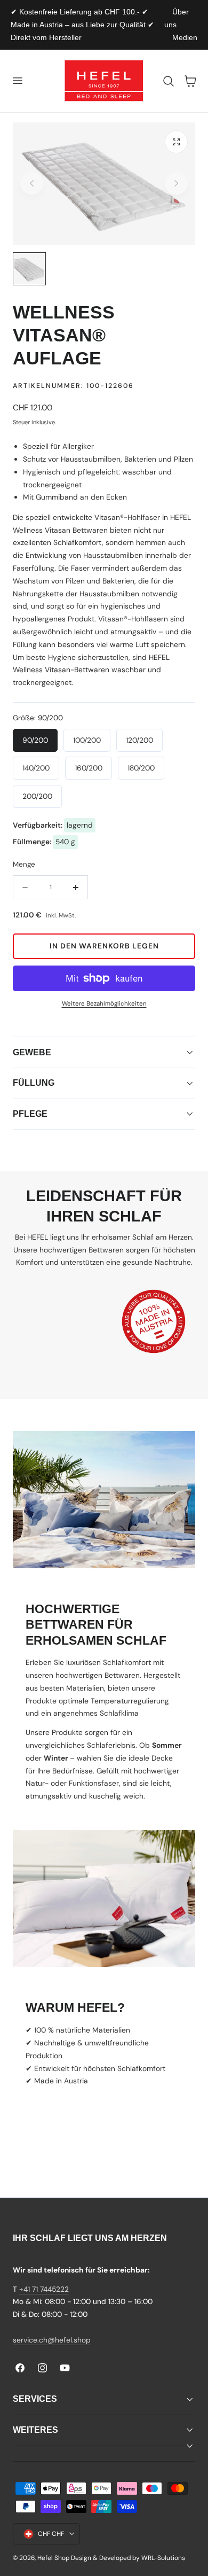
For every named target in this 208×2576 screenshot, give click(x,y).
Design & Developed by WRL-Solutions (128, 2558)
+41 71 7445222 (44, 2289)
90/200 (35, 740)
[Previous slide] (32, 184)
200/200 (37, 796)
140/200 (36, 768)
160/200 (89, 768)
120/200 (139, 740)
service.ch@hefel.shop (52, 2340)
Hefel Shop (53, 2558)
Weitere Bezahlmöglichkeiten (104, 1004)
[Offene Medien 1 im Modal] (176, 142)
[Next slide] (176, 184)
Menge (24, 864)
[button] (17, 81)
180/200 (141, 768)
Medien (185, 37)
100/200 (87, 740)
